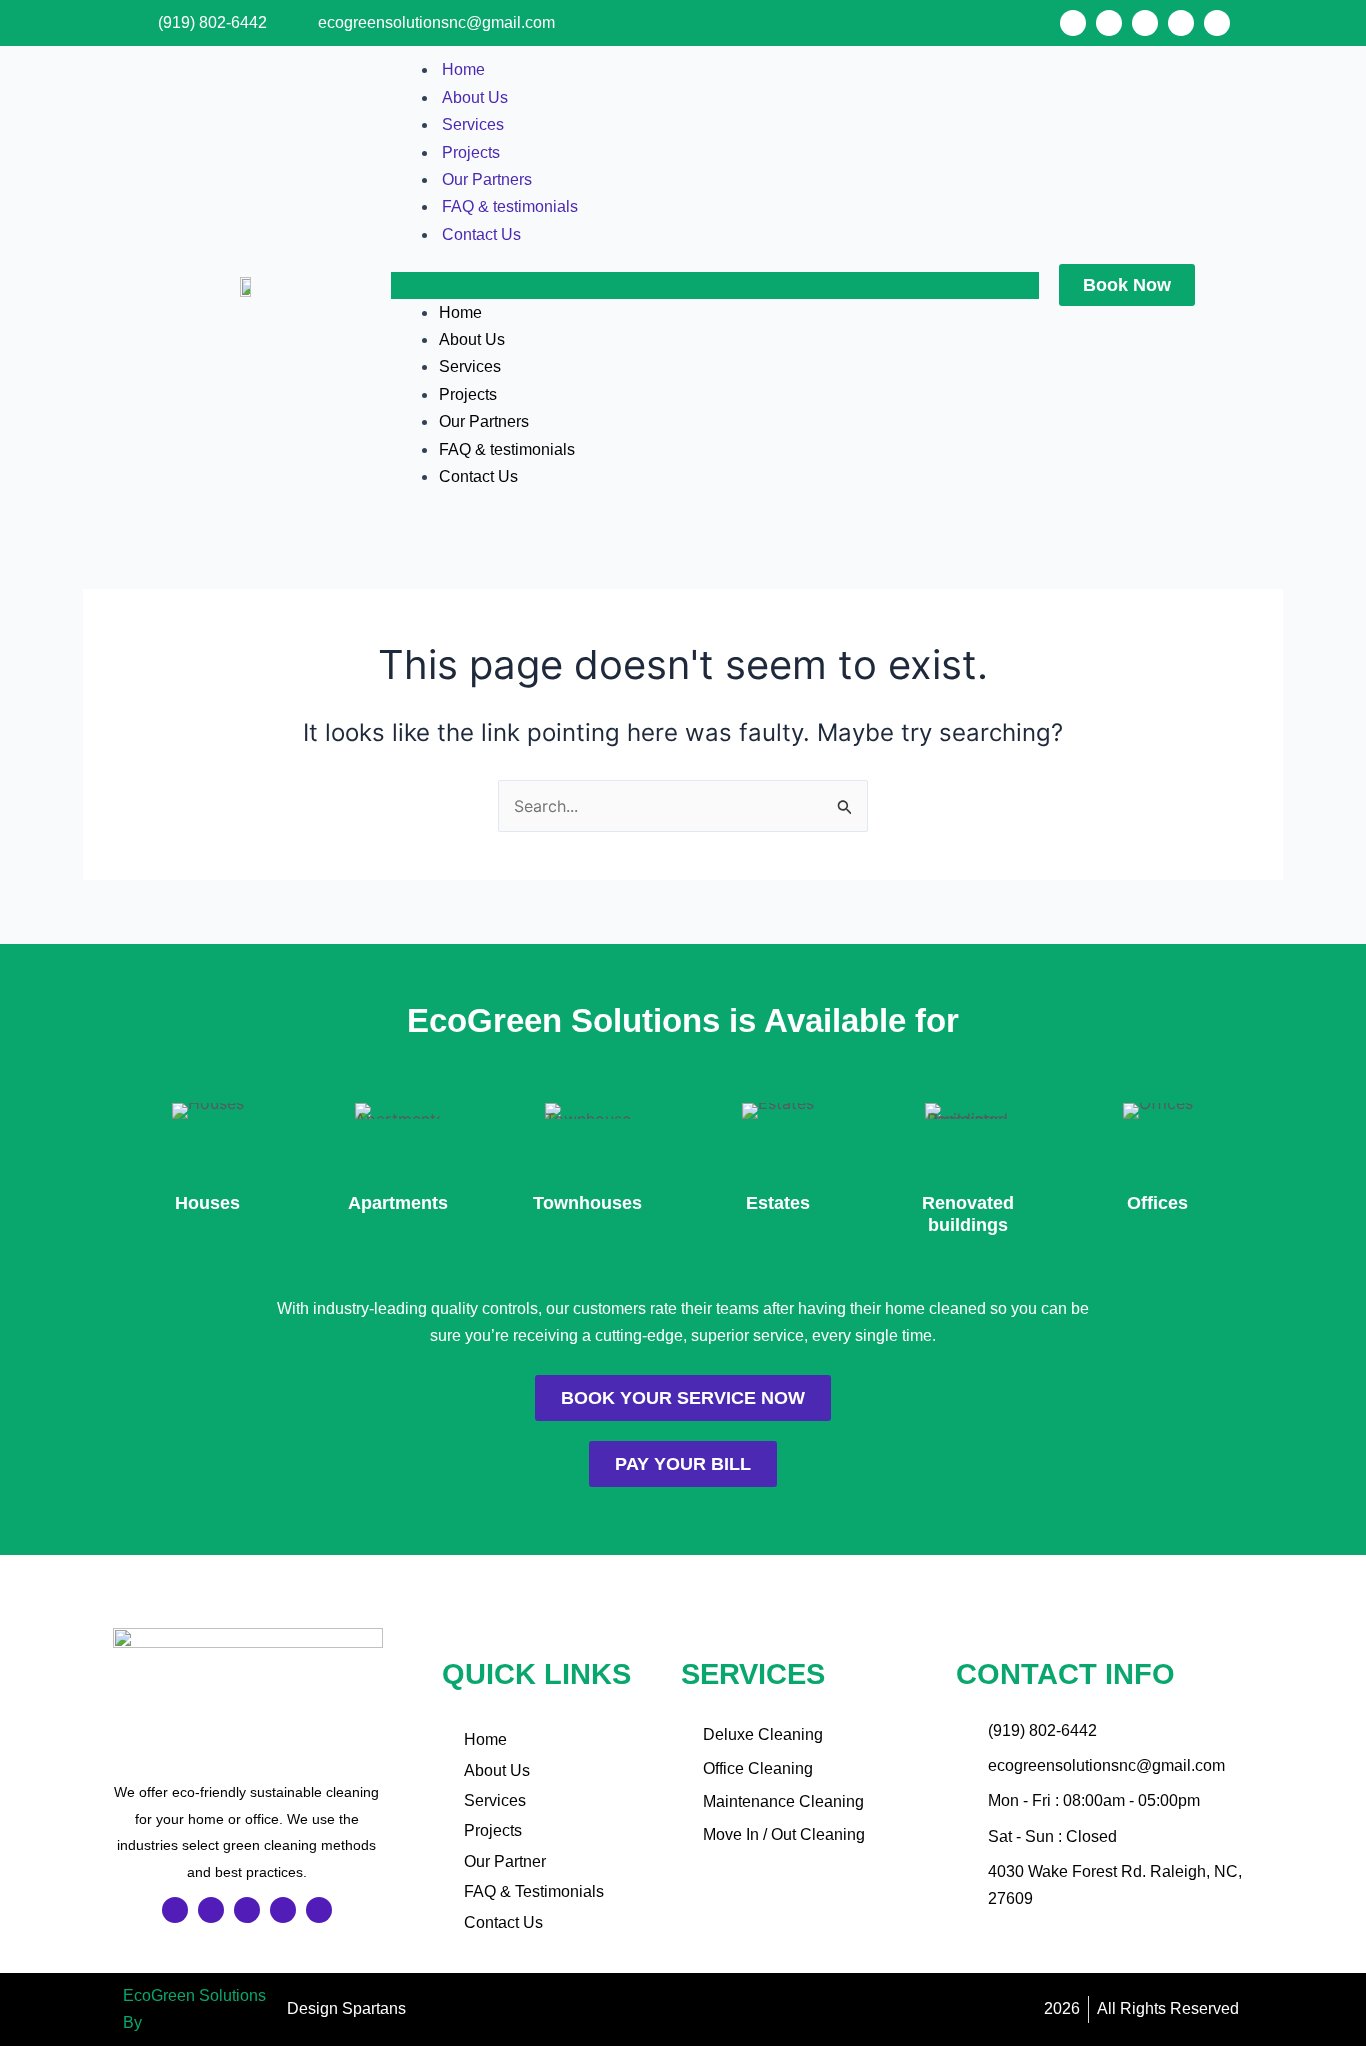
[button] (715, 285)
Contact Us (481, 234)
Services (473, 124)
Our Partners (487, 179)
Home (463, 69)
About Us (475, 97)
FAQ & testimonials (510, 206)
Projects (471, 152)
